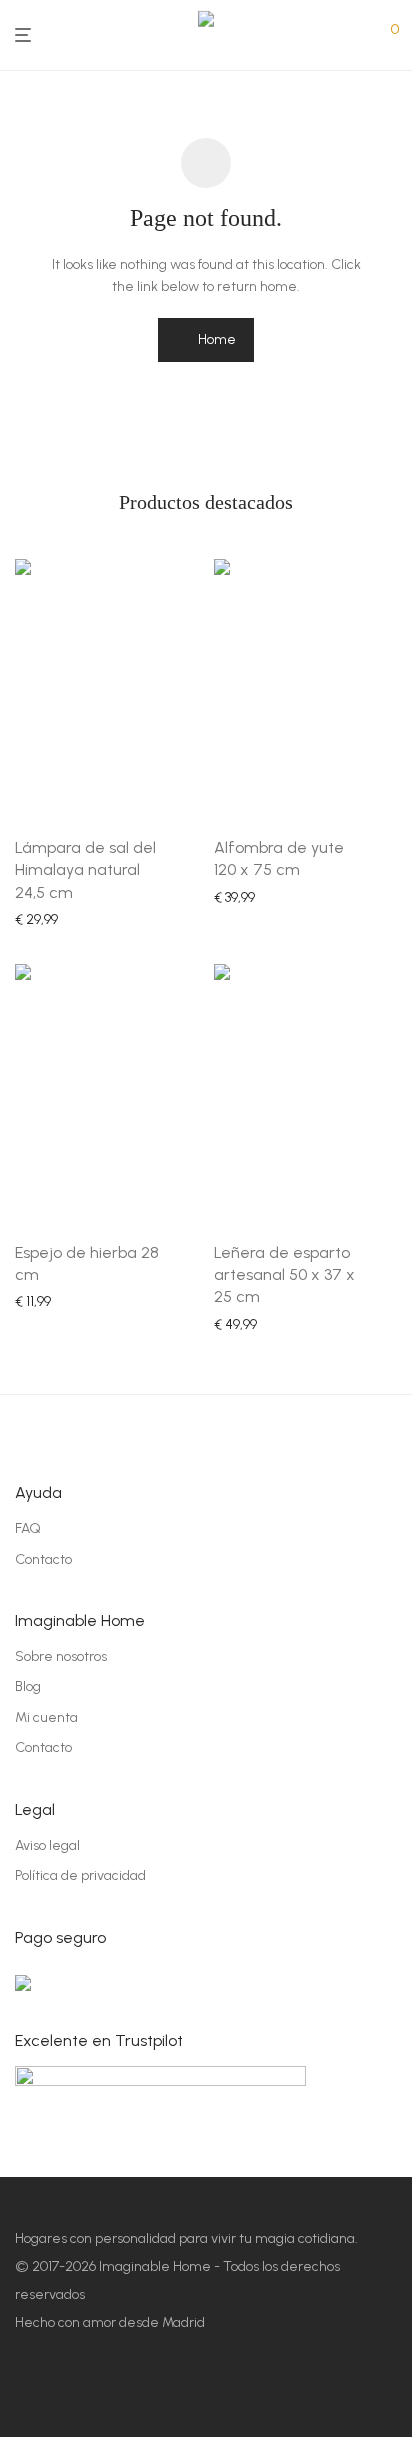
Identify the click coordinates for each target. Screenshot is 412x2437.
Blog (28, 1686)
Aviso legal (47, 1845)
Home (215, 339)
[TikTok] (172, 2392)
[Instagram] (61, 2392)
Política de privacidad (80, 1875)
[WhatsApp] (209, 2392)
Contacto (43, 1559)
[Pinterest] (98, 2392)
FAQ (28, 1528)
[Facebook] (24, 2392)
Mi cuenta (46, 1717)
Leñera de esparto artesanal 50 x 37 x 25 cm (284, 1275)
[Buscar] (360, 36)
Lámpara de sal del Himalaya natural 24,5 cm (85, 870)
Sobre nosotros (61, 1656)
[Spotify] (135, 2392)
